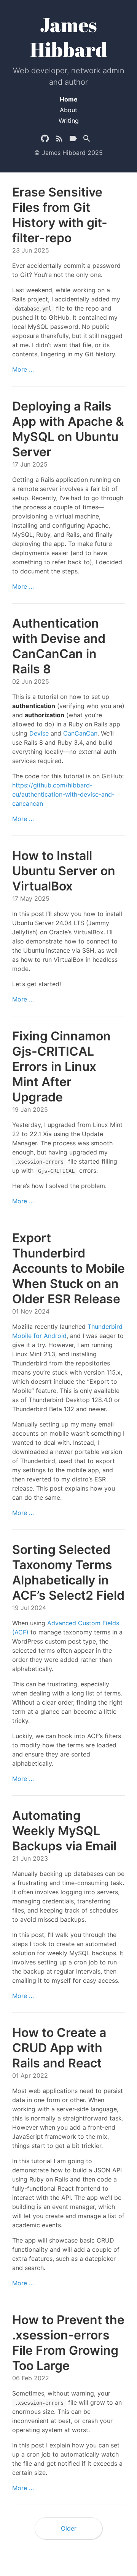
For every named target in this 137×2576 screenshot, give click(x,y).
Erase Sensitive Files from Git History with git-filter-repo (60, 215)
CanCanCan (80, 733)
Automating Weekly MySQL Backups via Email (64, 1831)
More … (23, 369)
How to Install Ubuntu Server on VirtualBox (64, 871)
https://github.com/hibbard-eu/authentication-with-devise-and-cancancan (63, 794)
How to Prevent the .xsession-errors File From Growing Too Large (68, 2343)
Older (69, 2528)
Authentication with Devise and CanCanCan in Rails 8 (59, 646)
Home (69, 99)
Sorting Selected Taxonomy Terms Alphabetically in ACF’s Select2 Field (68, 1572)
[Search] (87, 140)
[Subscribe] (59, 140)
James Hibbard (69, 37)
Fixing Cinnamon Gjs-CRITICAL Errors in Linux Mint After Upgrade (61, 1067)
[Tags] (73, 140)
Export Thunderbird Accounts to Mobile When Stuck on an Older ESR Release (68, 1268)
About (68, 110)
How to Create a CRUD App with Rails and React (59, 2048)
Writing (69, 121)
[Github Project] (45, 140)
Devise (39, 733)
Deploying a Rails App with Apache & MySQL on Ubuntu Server (68, 429)
